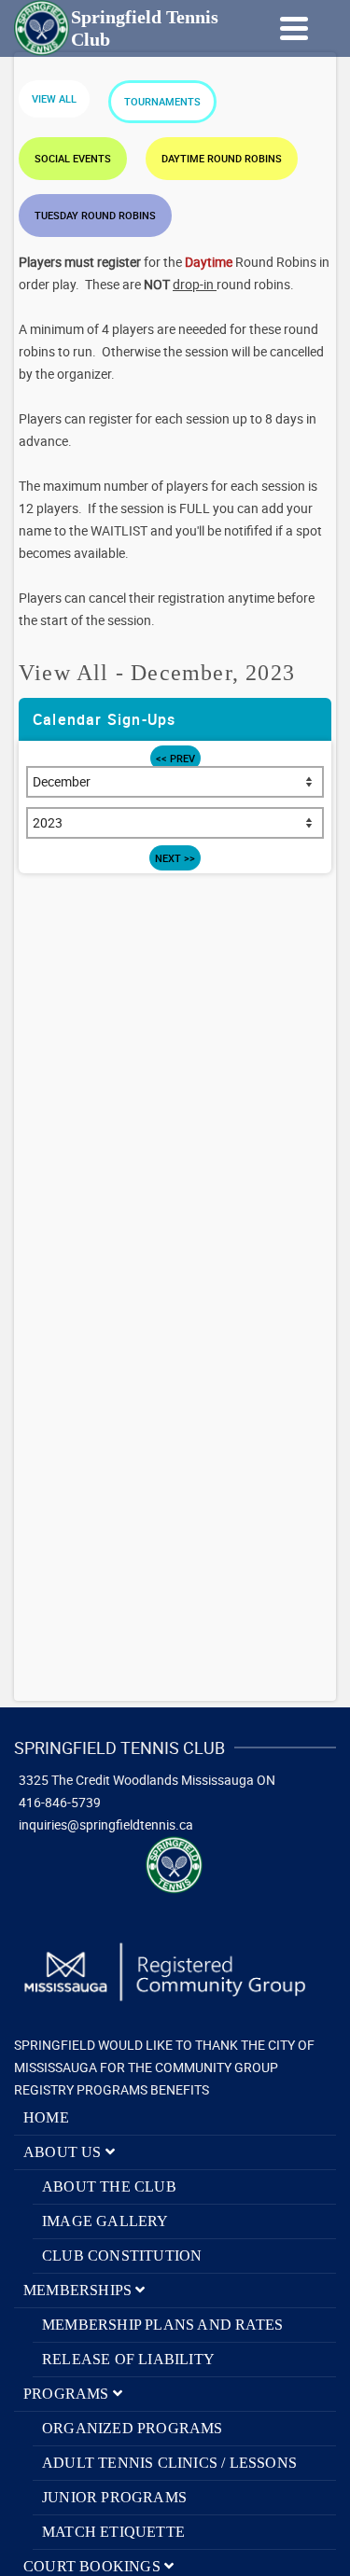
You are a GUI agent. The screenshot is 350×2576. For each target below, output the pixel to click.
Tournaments (162, 101)
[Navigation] (294, 28)
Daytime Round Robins (222, 158)
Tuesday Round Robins (95, 215)
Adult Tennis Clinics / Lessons (169, 2463)
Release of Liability (128, 2359)
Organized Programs (133, 2428)
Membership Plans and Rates (162, 2325)
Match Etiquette (113, 2532)
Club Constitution (122, 2256)
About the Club (109, 2186)
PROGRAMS (68, 2394)
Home (46, 2117)
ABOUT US (64, 2152)
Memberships (79, 2290)
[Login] (243, 28)
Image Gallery (105, 2221)
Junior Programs (114, 2497)
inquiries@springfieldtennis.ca (106, 1824)
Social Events (73, 158)
